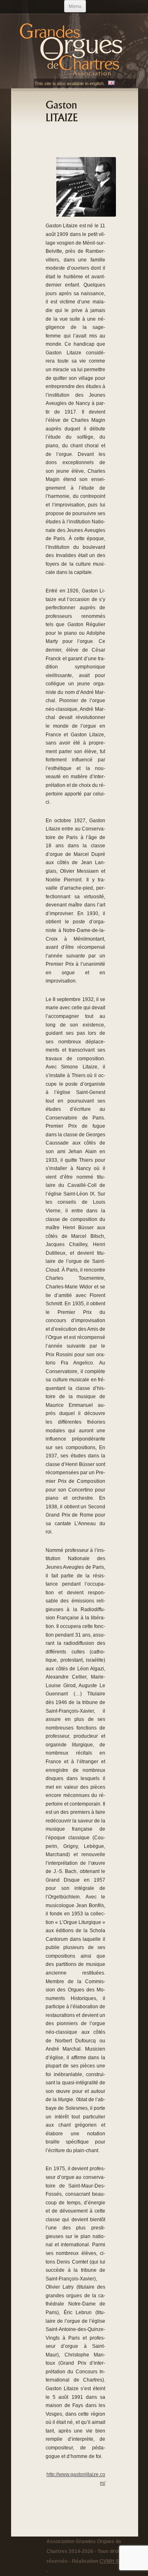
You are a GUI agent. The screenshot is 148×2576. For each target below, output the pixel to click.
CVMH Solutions (118, 2561)
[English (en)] (111, 83)
